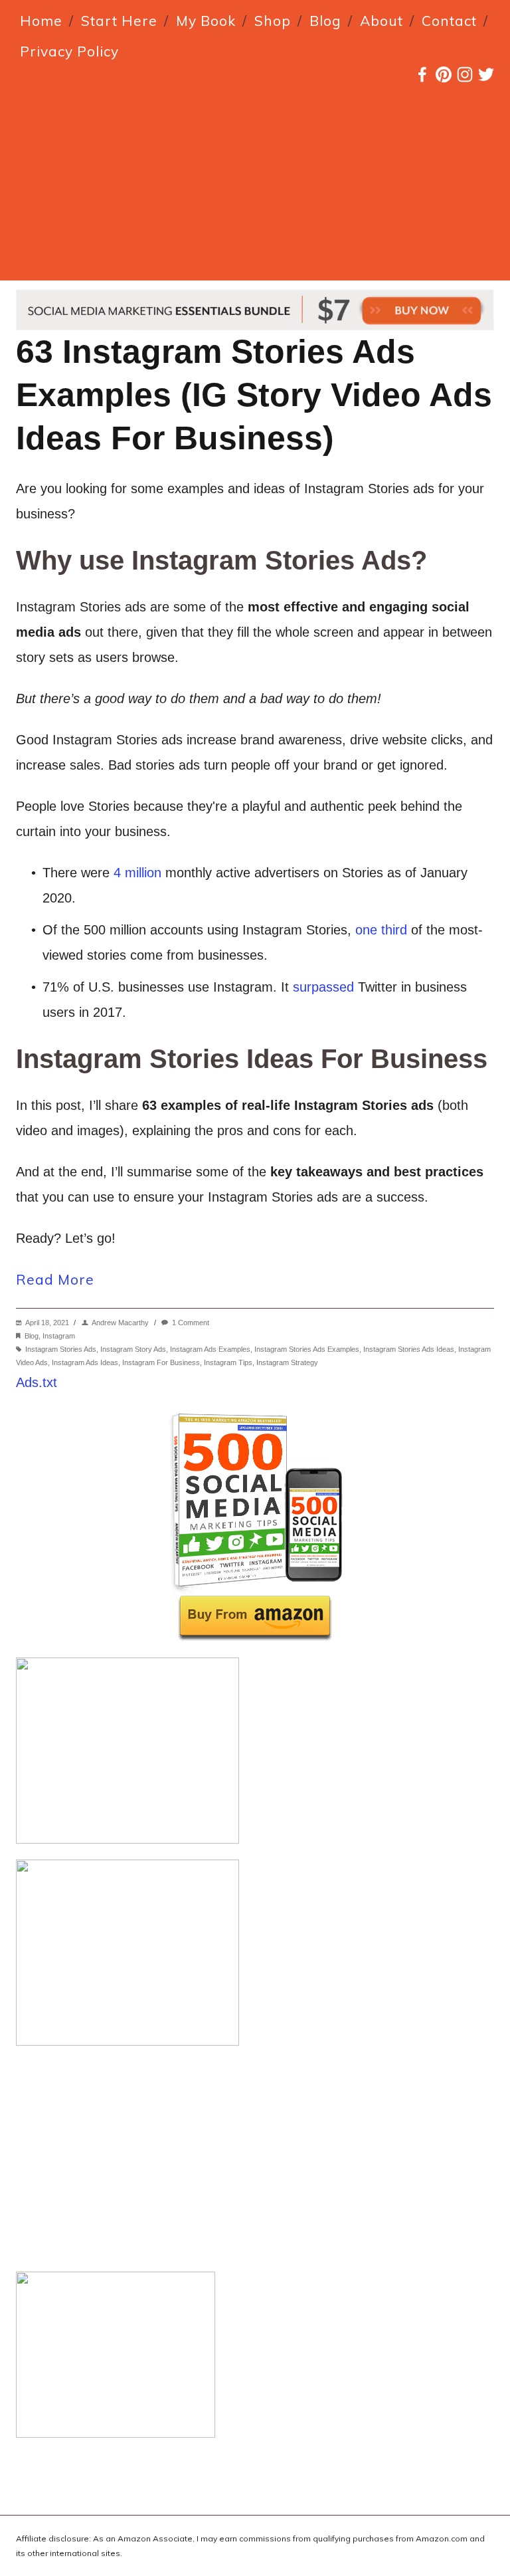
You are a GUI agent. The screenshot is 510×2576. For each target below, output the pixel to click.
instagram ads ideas (85, 1362)
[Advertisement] (255, 187)
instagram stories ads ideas (409, 1349)
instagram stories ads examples (307, 1349)
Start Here (119, 21)
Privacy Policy (69, 51)
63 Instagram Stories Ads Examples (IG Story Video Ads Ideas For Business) (254, 395)
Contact (449, 21)
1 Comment (191, 1323)
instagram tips (228, 1362)
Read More (55, 1279)
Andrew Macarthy (120, 1323)
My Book (206, 21)
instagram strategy (287, 1362)
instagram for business (161, 1362)
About (382, 21)
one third (381, 930)
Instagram (59, 1336)
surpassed (323, 987)
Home (41, 21)
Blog (325, 21)
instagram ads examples (210, 1349)
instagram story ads (133, 1349)
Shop (273, 21)
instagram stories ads (61, 1349)
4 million (137, 873)
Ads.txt (37, 1382)
